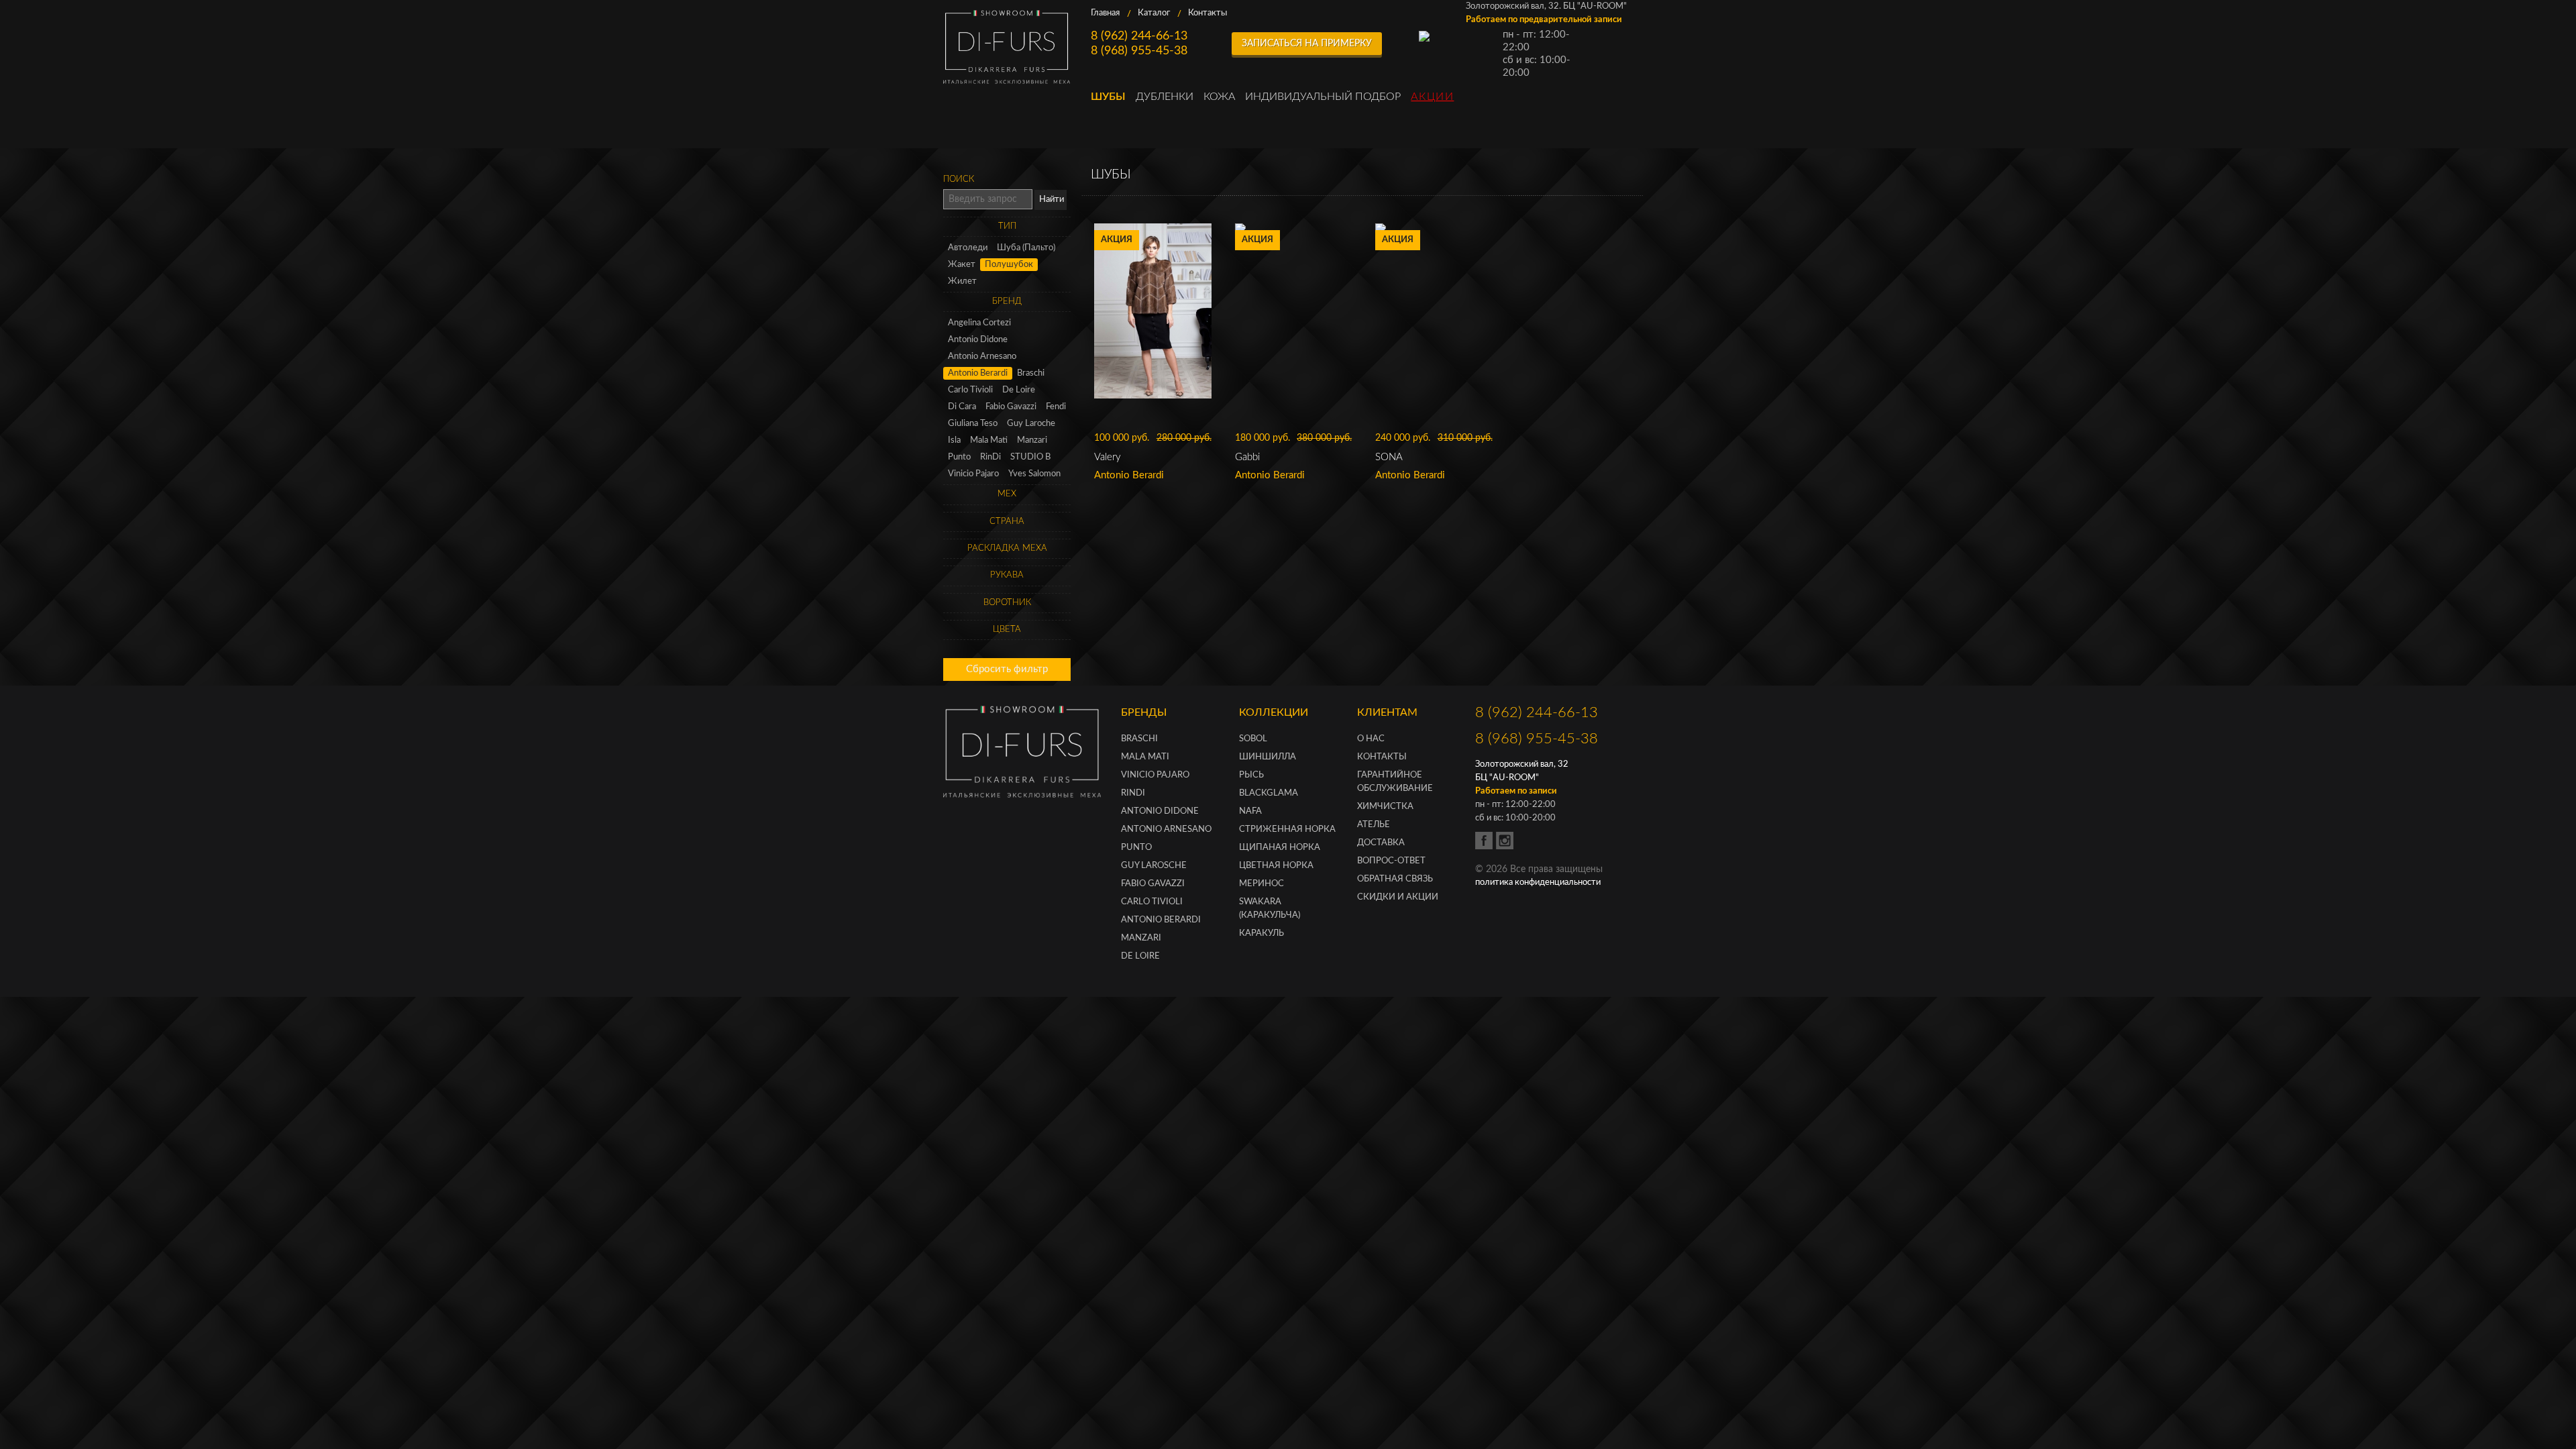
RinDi (990, 457)
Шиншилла (1268, 757)
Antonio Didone (978, 340)
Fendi (1056, 407)
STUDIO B (1030, 457)
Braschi (1031, 373)
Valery (1108, 457)
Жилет (962, 281)
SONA (1389, 457)
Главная (1105, 13)
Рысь (1251, 775)
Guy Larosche (1154, 866)
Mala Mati (989, 440)
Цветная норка (1276, 866)
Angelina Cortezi (979, 323)
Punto (959, 457)
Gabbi (1247, 457)
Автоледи (968, 248)
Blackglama (1269, 793)
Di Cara (962, 407)
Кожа (1219, 97)
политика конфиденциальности (1538, 882)
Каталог (1154, 13)
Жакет (962, 265)
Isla (954, 440)
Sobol (1253, 739)
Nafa (1250, 811)
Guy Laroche (1031, 424)
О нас (1371, 739)
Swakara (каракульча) (1270, 909)
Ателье (1374, 825)
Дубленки (1165, 97)
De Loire (1019, 390)
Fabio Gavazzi (1011, 407)
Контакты (1207, 13)
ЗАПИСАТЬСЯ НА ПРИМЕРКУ (1307, 44)
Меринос (1262, 884)
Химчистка (1385, 807)
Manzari (1032, 440)
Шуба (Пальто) (1026, 248)
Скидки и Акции (1398, 897)
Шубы (1108, 97)
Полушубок (1009, 265)
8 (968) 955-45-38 (1139, 51)
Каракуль (1262, 933)
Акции (1432, 97)
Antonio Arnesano (982, 357)
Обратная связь (1395, 879)
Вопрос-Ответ (1391, 861)
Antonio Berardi (978, 373)
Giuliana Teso (973, 424)
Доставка (1381, 843)
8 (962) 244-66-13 (1139, 36)
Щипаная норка (1280, 848)
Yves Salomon (1034, 474)
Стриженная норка (1287, 829)
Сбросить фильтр (1007, 669)
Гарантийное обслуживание (1395, 782)
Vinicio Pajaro (973, 474)
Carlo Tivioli (970, 390)
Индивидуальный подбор (1323, 97)
